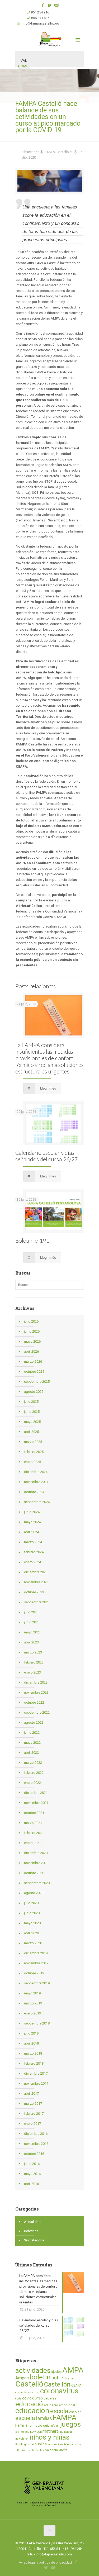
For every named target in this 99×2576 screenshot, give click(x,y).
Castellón (57, 2384)
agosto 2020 (34, 1893)
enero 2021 (32, 1843)
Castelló (29, 2384)
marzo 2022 (33, 1763)
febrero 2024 (34, 1552)
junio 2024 (32, 1512)
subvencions (55, 2444)
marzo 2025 (33, 1442)
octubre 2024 (34, 1492)
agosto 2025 (34, 1392)
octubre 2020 (34, 1873)
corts (18, 2399)
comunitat (21, 2392)
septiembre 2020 (37, 1883)
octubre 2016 (34, 2154)
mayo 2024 (32, 1522)
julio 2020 (31, 1903)
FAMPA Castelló (57, 152)
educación (32, 2411)
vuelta (63, 2450)
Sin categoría (34, 2240)
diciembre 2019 (36, 1953)
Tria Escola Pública (32, 2450)
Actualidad (32, 2222)
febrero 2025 (34, 1452)
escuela (25, 2418)
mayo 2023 (32, 1632)
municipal (66, 2432)
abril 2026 (31, 1351)
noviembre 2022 (36, 1692)
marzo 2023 (33, 1652)
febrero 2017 (34, 2114)
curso (37, 2398)
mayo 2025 (32, 1422)
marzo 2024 (33, 1542)
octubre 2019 (34, 1973)
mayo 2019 (32, 1993)
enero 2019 (32, 2013)
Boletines (31, 2231)
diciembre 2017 (36, 2073)
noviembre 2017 (36, 2083)
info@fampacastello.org (40, 23)
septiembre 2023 (37, 1602)
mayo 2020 (32, 1923)
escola (59, 2411)
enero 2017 (32, 2124)
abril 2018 (31, 2043)
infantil (55, 2426)
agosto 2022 (34, 1722)
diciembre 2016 (36, 2134)
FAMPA (65, 2418)
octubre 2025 (34, 1372)
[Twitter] (49, 5)
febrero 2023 (34, 1662)
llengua (25, 2432)
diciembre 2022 (36, 1682)
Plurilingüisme (25, 2444)
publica (41, 2444)
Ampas (22, 2378)
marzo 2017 (33, 2104)
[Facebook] (43, 5)
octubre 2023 (34, 1592)
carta (70, 2378)
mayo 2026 (32, 1341)
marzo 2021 (33, 1823)
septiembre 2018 (37, 2023)
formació (35, 2425)
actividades (33, 2370)
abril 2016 (31, 2184)
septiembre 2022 (37, 1712)
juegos (70, 2424)
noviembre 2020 (36, 1863)
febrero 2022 (34, 1773)
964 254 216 (40, 12)
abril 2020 (31, 1933)
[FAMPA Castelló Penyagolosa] (50, 39)
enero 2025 (32, 1462)
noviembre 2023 (36, 1582)
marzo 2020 (33, 1943)
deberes (50, 2398)
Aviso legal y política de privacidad (45, 2562)
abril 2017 (31, 2093)
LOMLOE (36, 2432)
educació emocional (59, 2405)
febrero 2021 (34, 1833)
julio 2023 (31, 1612)
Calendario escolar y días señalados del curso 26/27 (46, 1156)
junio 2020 (32, 1913)
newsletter (22, 2439)
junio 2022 (32, 1733)
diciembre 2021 (36, 1793)
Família (21, 2425)
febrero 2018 (34, 2063)
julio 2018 (31, 2033)
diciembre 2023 (36, 1572)
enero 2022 (32, 1783)
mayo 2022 (32, 1743)
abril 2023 (31, 1642)
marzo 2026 (33, 1361)
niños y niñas (49, 2437)
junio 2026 (32, 1331)
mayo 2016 (32, 2174)
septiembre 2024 (37, 1502)
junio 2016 (32, 2164)
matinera (51, 2431)
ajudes (56, 2372)
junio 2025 (32, 1412)
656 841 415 (40, 18)
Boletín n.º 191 (32, 1240)
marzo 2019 (33, 2003)
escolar (75, 2412)
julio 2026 (31, 1321)
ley (17, 2432)
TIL (17, 2450)
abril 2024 (31, 1532)
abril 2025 (31, 1432)
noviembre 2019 (36, 1963)
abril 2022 (31, 1753)
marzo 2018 (33, 2053)
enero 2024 (32, 1562)
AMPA (73, 2370)
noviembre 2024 (36, 1482)
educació (29, 2404)
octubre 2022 (34, 1702)
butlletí (59, 2378)
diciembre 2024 (36, 1472)
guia (46, 2425)
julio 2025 (31, 1402)
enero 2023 (32, 1672)
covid (27, 2398)
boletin (40, 2377)
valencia (52, 2450)
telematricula (72, 2444)
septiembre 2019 (37, 1983)
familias (44, 2418)
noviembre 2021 (36, 1803)
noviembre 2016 (36, 2144)
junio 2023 (32, 1622)
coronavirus (59, 2391)
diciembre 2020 (36, 1853)
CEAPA (76, 2385)
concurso (34, 2392)
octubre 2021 (34, 1813)
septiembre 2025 (37, 1382)
